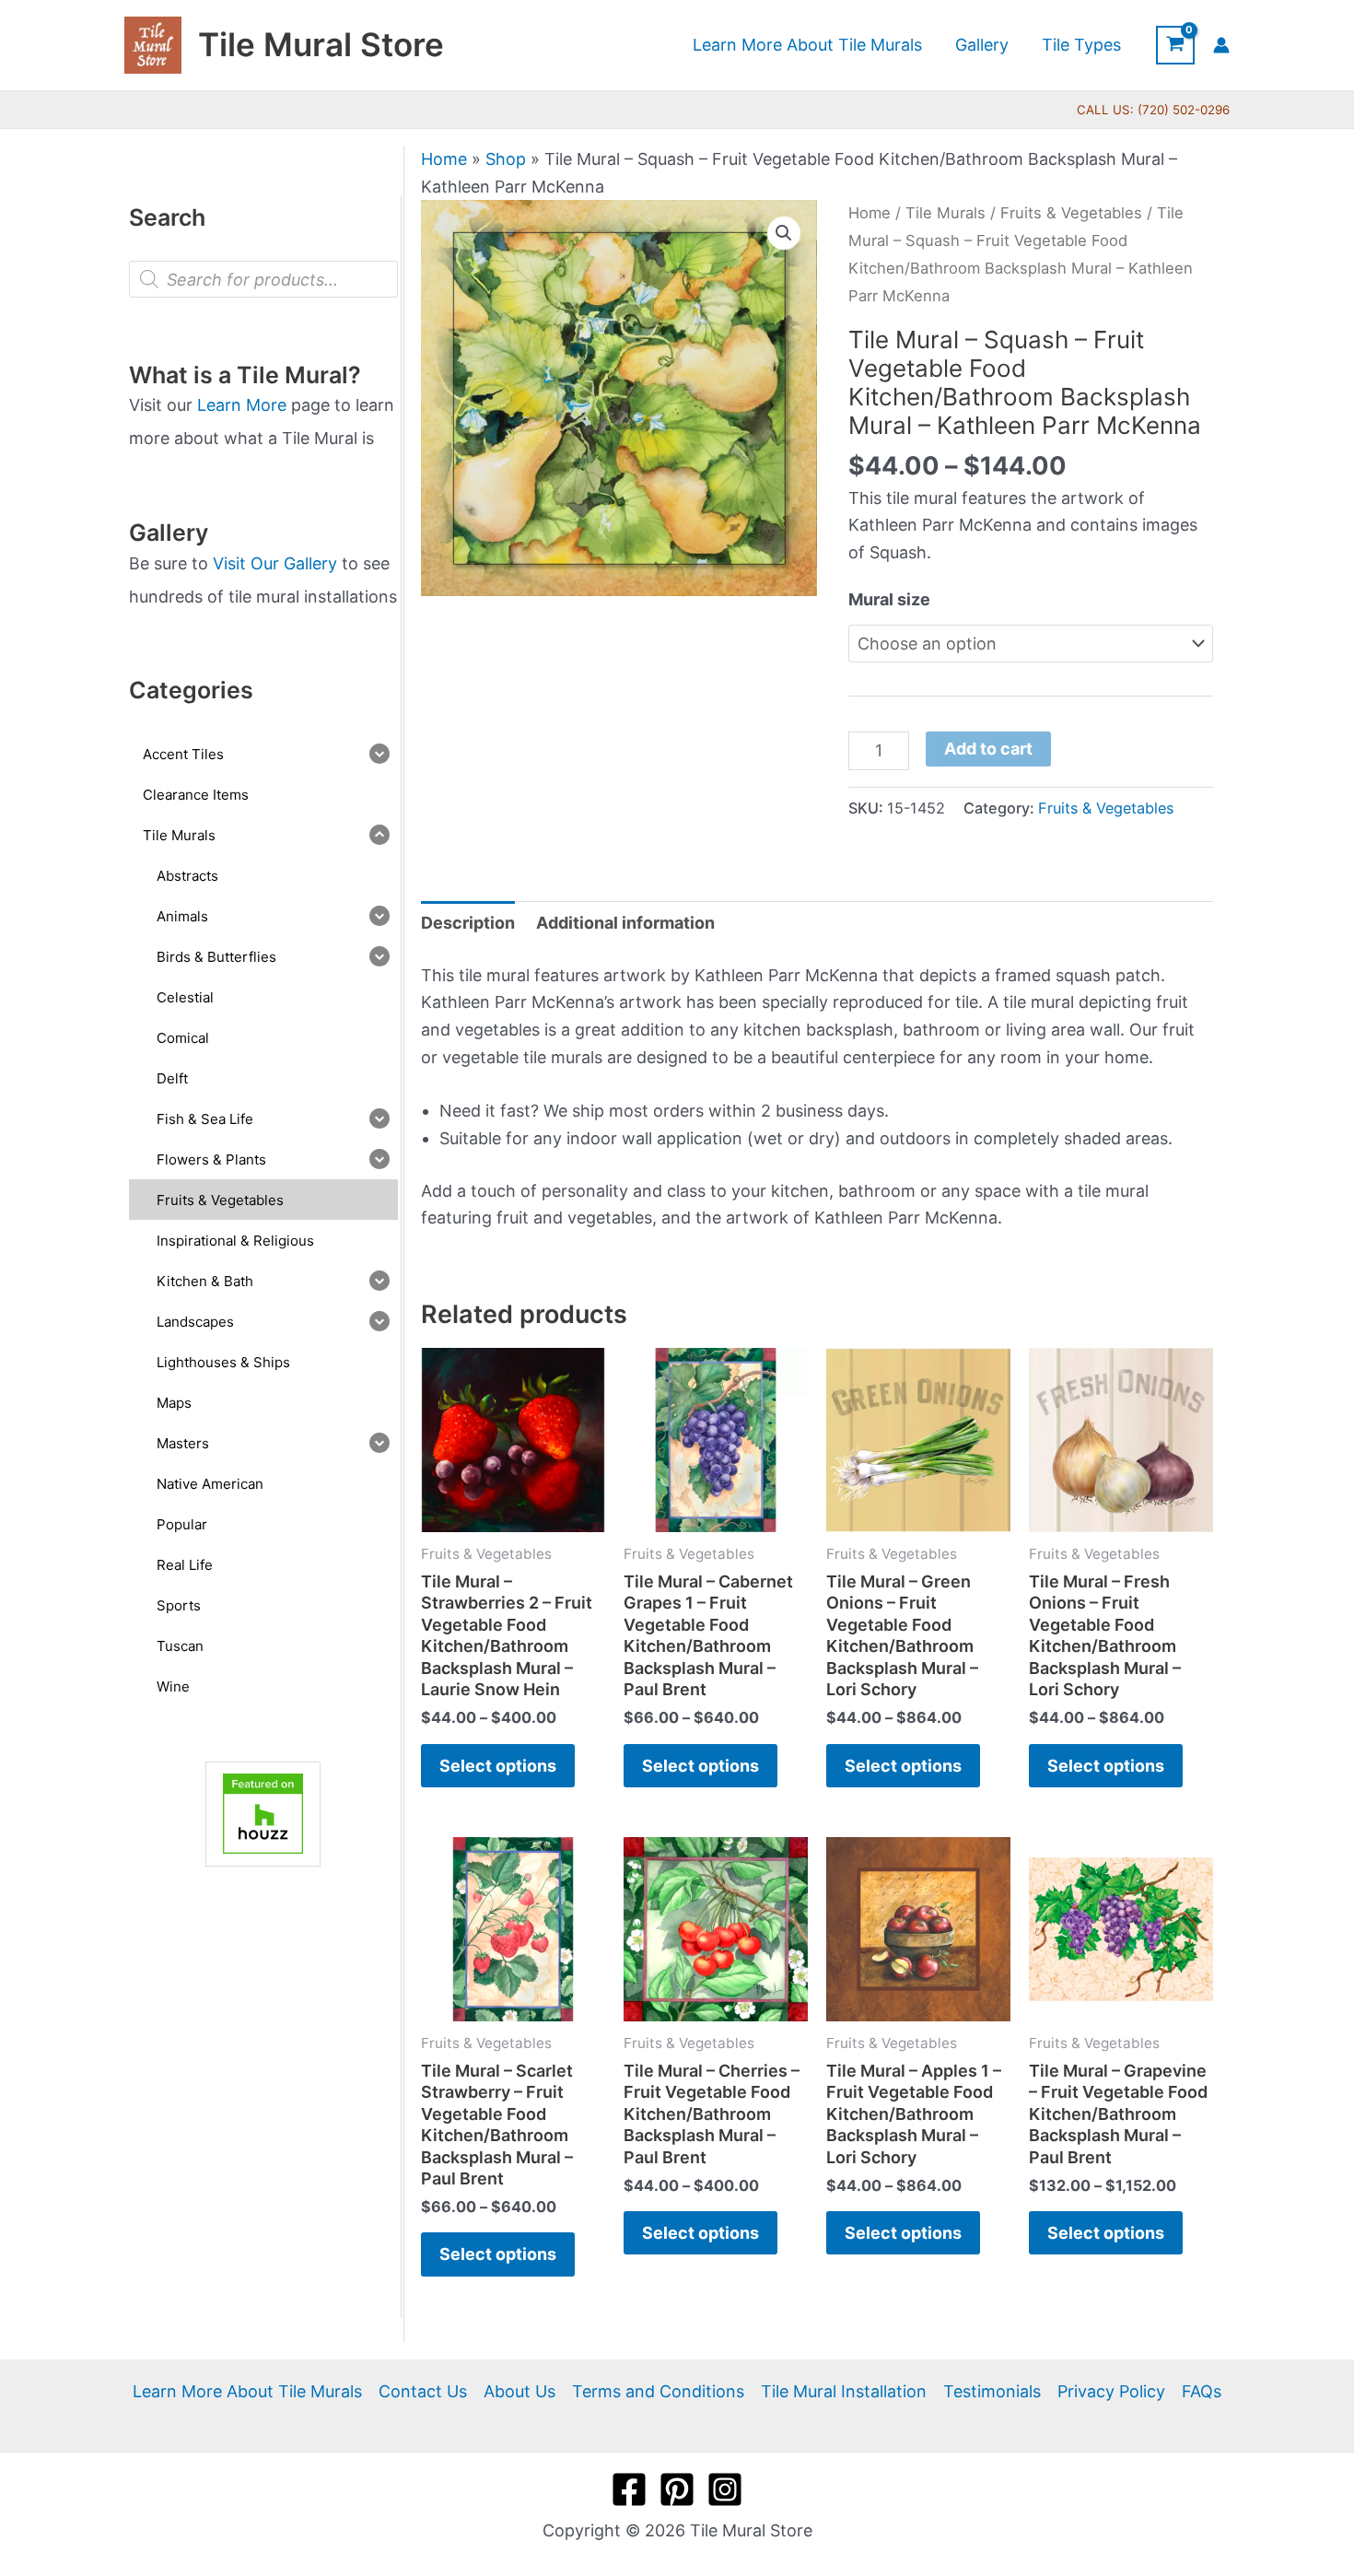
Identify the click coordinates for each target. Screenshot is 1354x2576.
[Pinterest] (677, 2489)
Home (444, 159)
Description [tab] (468, 923)
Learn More (242, 405)
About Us (519, 2391)
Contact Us (423, 2391)
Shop (506, 159)
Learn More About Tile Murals (247, 2391)
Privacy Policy (1111, 2391)
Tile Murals (945, 213)
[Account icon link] (1221, 45)
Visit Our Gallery (275, 563)
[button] (784, 233)
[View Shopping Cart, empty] (1175, 45)
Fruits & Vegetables (1071, 213)
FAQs (1202, 2391)
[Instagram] (725, 2489)
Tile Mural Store (321, 44)
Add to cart (988, 749)
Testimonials (992, 2391)
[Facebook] (629, 2489)
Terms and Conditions (658, 2391)
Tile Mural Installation (844, 2391)
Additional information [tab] (625, 923)
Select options (498, 1766)
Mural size (889, 599)
